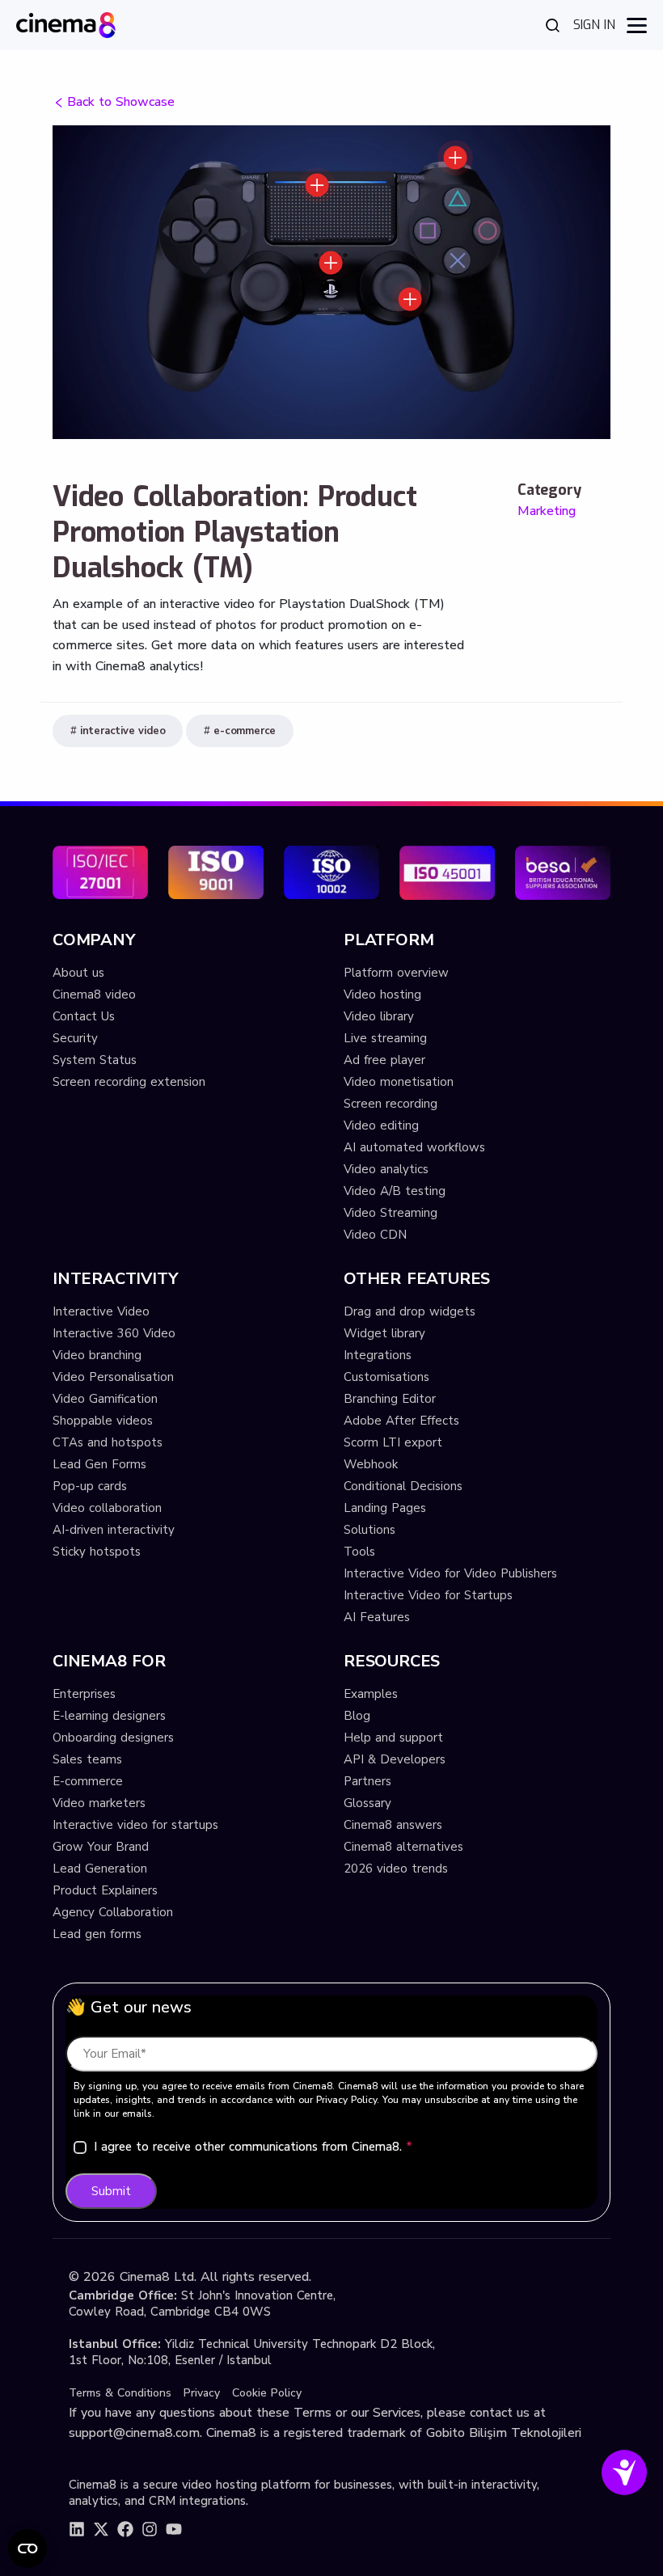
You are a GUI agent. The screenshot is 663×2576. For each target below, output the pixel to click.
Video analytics (386, 1169)
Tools (359, 1552)
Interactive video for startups (135, 1825)
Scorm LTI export (393, 1442)
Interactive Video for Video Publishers (450, 1573)
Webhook (371, 1464)
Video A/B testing (395, 1191)
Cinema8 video (94, 995)
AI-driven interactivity (114, 1530)
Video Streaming (391, 1213)
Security (75, 1038)
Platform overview (396, 973)
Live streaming (385, 1038)
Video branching (97, 1355)
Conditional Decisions (403, 1486)
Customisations (386, 1377)
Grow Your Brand (101, 1847)
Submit (111, 2191)
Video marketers (99, 1803)
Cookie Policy (267, 2393)
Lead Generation (100, 1869)
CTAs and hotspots (108, 1442)
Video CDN (375, 1235)
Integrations (378, 1355)
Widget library (384, 1333)
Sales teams (87, 1759)
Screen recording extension (129, 1082)
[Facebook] (125, 2529)
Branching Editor (390, 1399)
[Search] (553, 25)
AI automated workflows (414, 1147)
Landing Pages (385, 1508)
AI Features (377, 1617)
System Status (95, 1060)
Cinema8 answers (393, 1825)
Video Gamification (105, 1399)
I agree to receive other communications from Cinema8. (253, 2147)
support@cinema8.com (134, 2433)
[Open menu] (637, 25)
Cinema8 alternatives (403, 1847)
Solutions (370, 1530)
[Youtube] (174, 2529)
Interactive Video (101, 1311)
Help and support (393, 1738)
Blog (357, 1716)
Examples (371, 1694)
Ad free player (384, 1060)
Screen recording (391, 1104)
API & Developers (395, 1759)
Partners (367, 1781)
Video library (379, 1016)
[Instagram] (150, 2529)
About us (78, 973)
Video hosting (382, 995)
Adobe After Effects (401, 1421)
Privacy (202, 2393)
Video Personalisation (113, 1377)
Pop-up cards (90, 1486)
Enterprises (84, 1694)
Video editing (381, 1125)
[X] (101, 2529)
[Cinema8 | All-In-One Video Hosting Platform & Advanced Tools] (66, 24)
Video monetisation (399, 1082)
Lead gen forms (97, 1934)
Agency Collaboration (113, 1912)
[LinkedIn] (77, 2529)
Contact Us (84, 1016)
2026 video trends (396, 1869)
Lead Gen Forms (99, 1464)
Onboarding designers (113, 1738)
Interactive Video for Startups (428, 1595)
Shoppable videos (103, 1421)
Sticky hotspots (97, 1552)
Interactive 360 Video (114, 1333)
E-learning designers (109, 1716)
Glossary (367, 1803)
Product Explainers (105, 1890)
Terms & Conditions (120, 2393)
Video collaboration (107, 1508)
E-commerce (88, 1781)
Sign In (594, 25)
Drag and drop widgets (410, 1311)
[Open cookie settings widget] (27, 2549)
